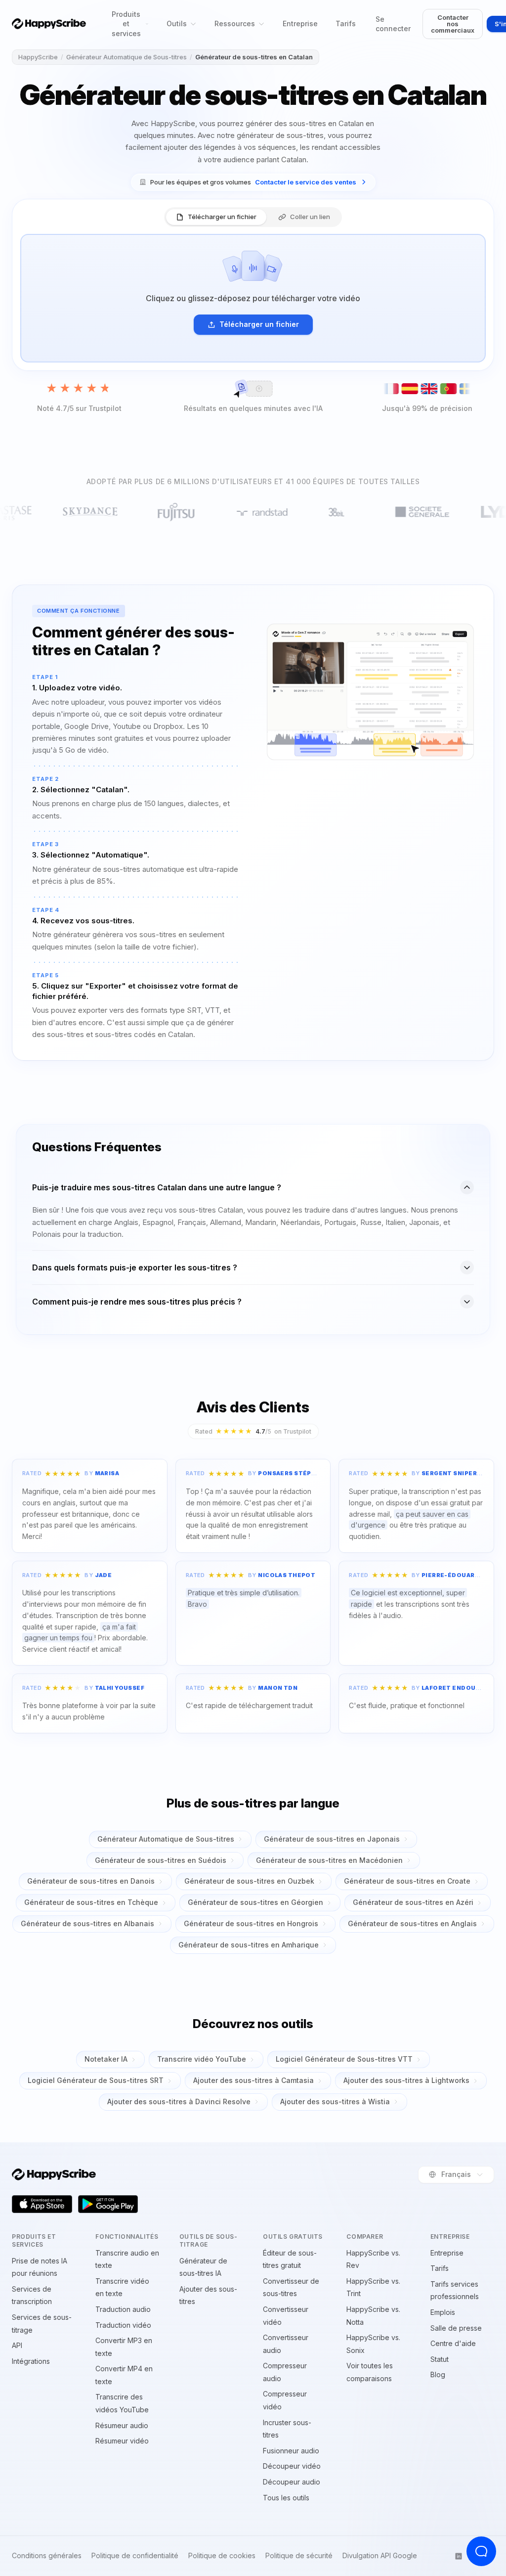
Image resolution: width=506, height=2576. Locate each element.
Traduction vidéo (123, 2325)
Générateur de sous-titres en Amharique (249, 1945)
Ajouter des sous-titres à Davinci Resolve (179, 2101)
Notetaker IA (106, 2059)
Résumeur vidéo (122, 2441)
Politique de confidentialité (135, 2556)
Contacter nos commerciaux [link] (453, 24)
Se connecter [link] (393, 24)
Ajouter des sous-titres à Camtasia (253, 2080)
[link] (253, 182)
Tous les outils (286, 2498)
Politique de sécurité (299, 2556)
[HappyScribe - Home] (49, 24)
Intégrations (31, 2361)
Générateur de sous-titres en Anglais (412, 1923)
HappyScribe (38, 57)
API (17, 2345)
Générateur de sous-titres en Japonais (332, 1839)
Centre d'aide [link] (453, 2343)
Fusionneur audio (291, 2451)
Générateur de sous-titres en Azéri (413, 1902)
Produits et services (126, 24)
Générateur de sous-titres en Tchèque (91, 1902)
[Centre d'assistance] (481, 2551)
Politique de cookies (222, 2556)
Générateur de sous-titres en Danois (91, 1881)
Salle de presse (456, 2328)
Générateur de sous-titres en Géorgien (255, 1902)
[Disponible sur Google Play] (108, 2204)
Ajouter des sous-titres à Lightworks (406, 2080)
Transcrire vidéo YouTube (202, 2059)
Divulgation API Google (380, 2556)
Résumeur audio (122, 2425)
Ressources (235, 23)
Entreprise (300, 23)
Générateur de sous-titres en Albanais (87, 1923)
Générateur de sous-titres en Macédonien (329, 1860)
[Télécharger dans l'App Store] (42, 2204)
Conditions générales (47, 2556)
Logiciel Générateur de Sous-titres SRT (96, 2080)
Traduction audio (123, 2309)
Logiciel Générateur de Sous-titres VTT (344, 2059)
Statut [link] (440, 2359)
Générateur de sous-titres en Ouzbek (249, 1881)
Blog (438, 2374)
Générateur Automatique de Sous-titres (126, 57)
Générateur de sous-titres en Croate (407, 1881)
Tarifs (346, 23)
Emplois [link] (443, 2312)
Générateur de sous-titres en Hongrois (251, 1923)
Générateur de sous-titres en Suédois (161, 1860)
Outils (177, 23)
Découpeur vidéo (292, 2466)
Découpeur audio (292, 2482)
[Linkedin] (459, 2556)
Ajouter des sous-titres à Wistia (335, 2101)
